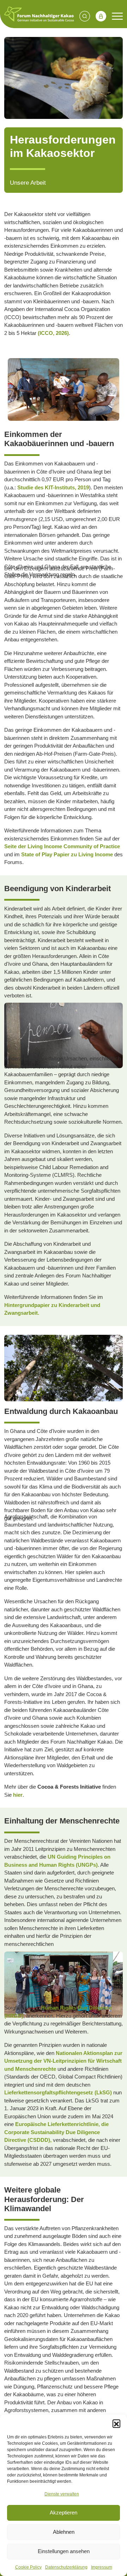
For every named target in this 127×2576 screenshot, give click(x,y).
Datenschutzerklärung (66, 2567)
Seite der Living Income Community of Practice (62, 846)
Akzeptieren (64, 2512)
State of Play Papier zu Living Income (68, 854)
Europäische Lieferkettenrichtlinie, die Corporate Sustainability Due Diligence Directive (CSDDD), (56, 2132)
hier (18, 1795)
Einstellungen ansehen (64, 2551)
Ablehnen (64, 2532)
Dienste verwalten (62, 2494)
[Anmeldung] (101, 16)
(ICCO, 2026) (53, 333)
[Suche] (85, 16)
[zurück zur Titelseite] (39, 14)
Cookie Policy (28, 2567)
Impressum (102, 2567)
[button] (116, 2423)
